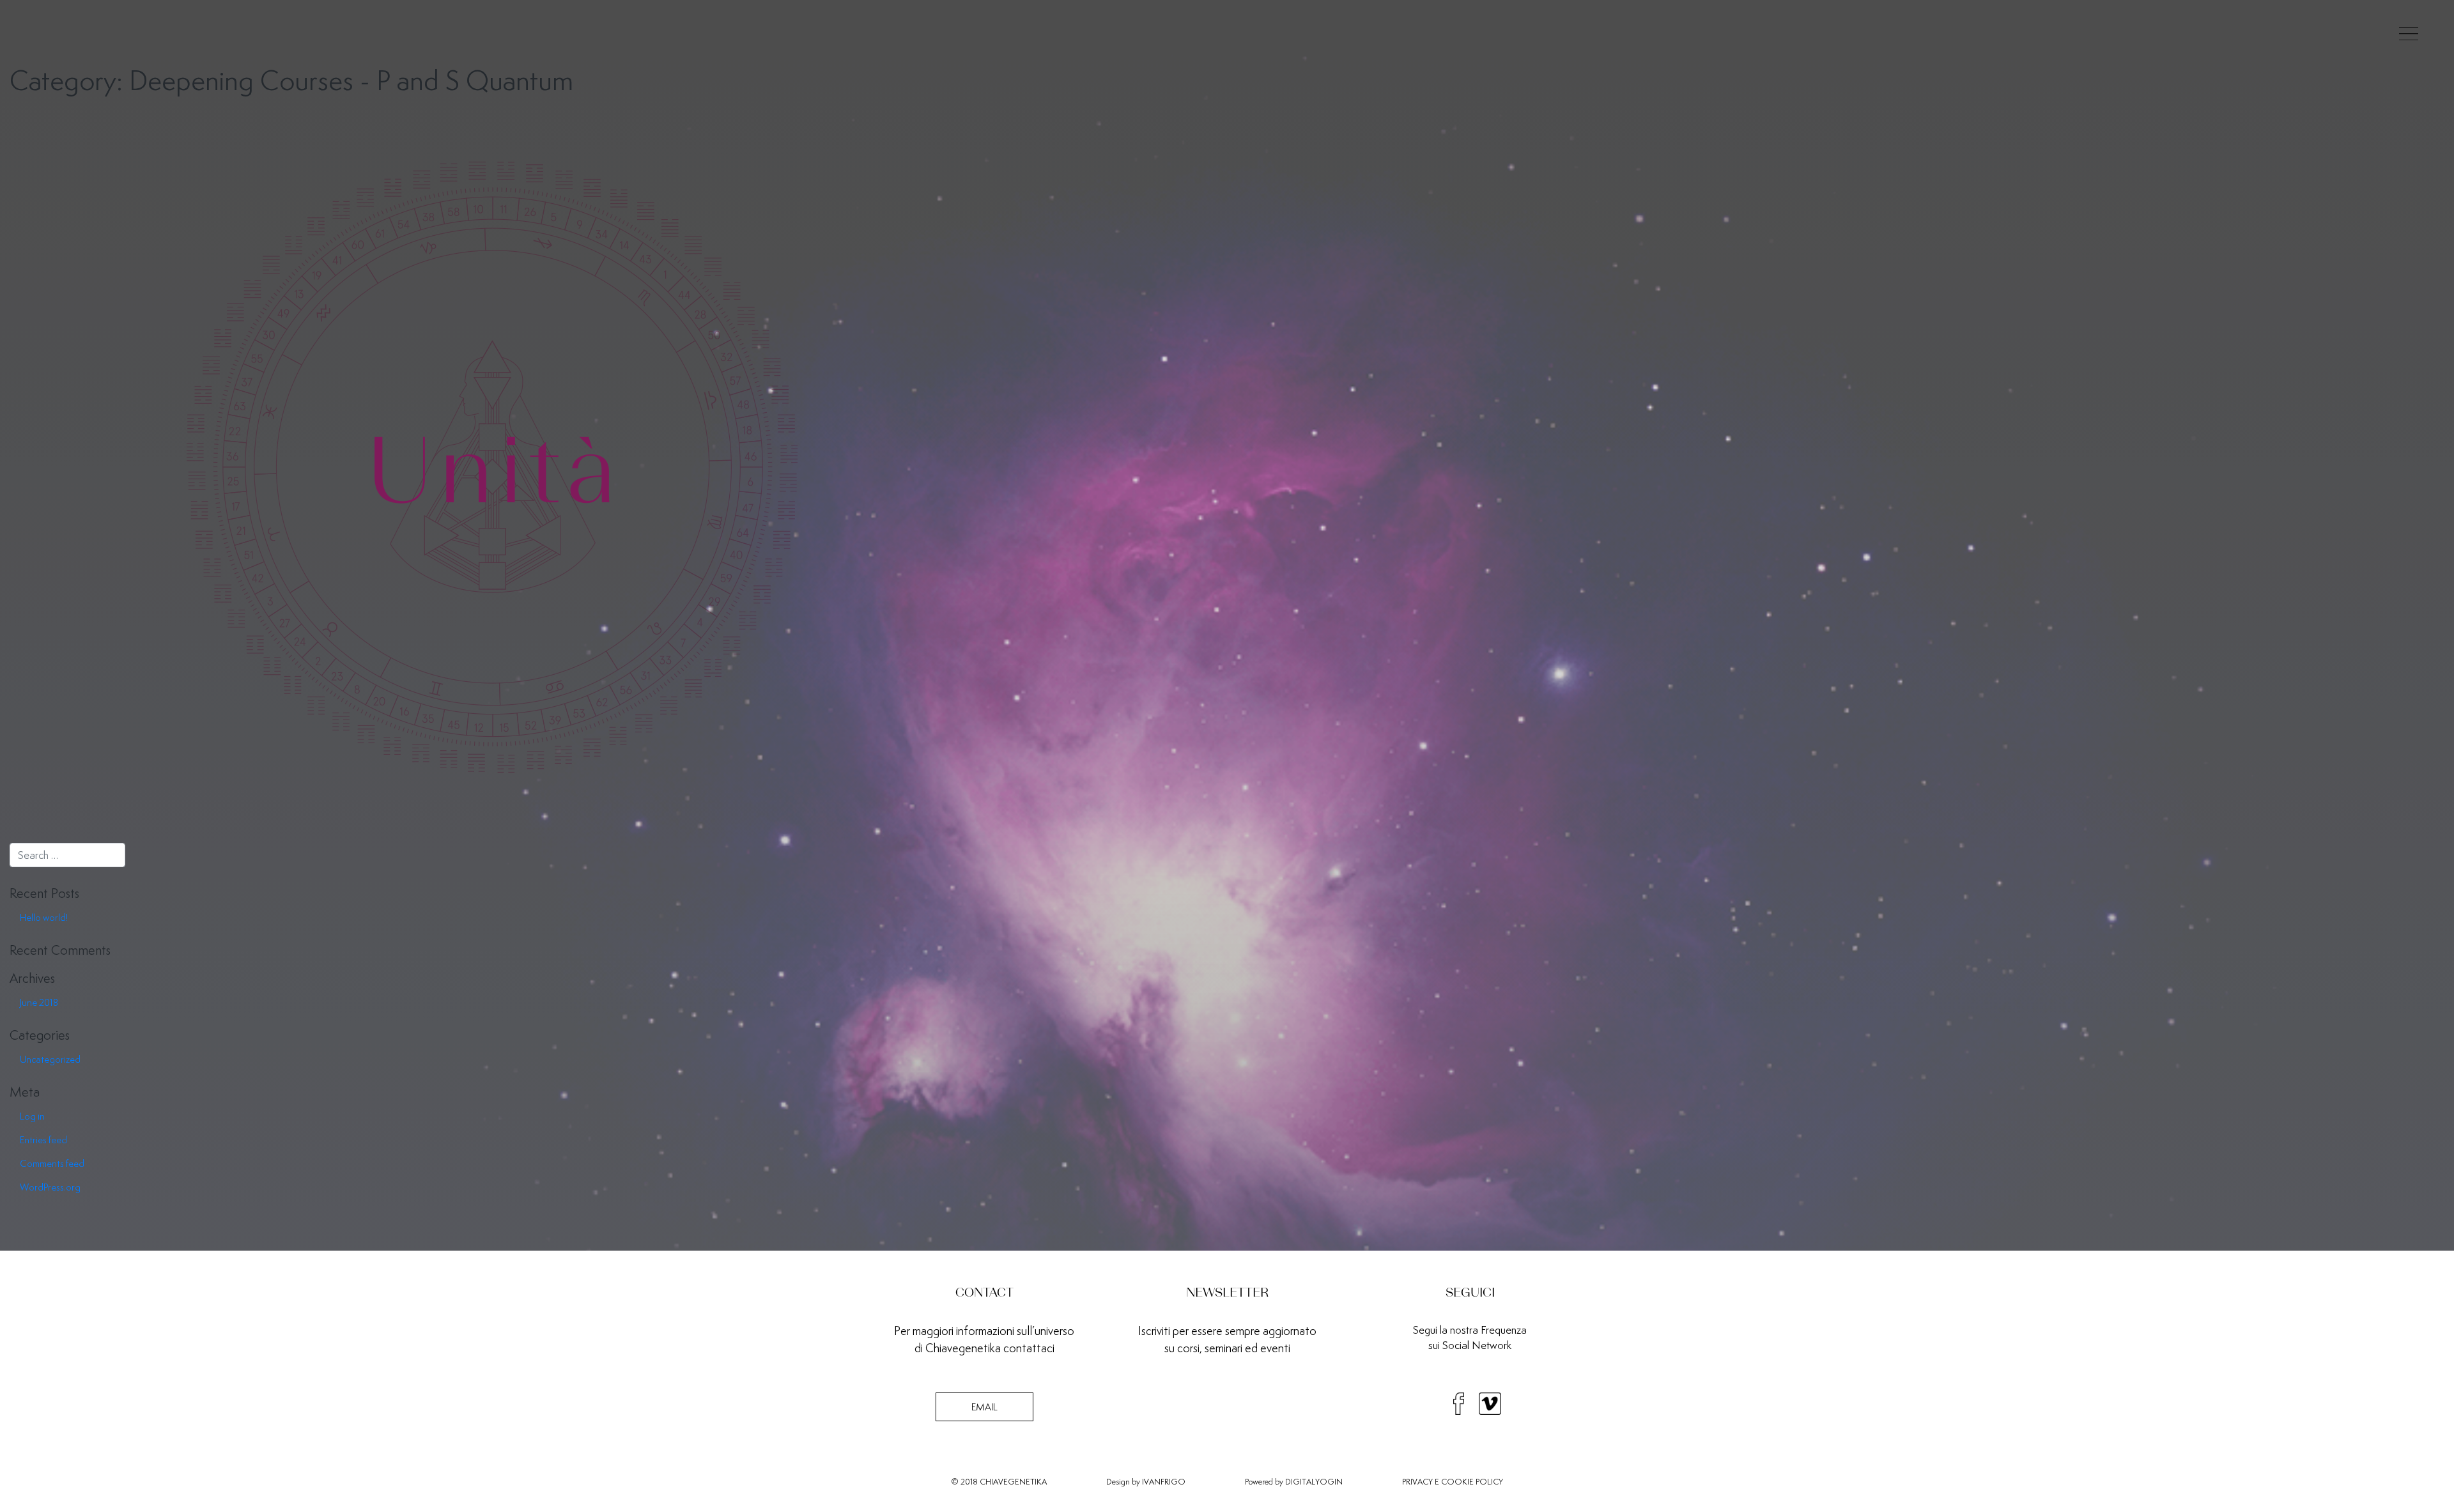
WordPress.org (50, 1187)
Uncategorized (50, 1059)
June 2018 (39, 1002)
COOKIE (1457, 1482)
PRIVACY (1417, 1482)
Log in (32, 1116)
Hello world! (44, 917)
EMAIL (984, 1407)
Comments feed (52, 1163)
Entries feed (43, 1140)
